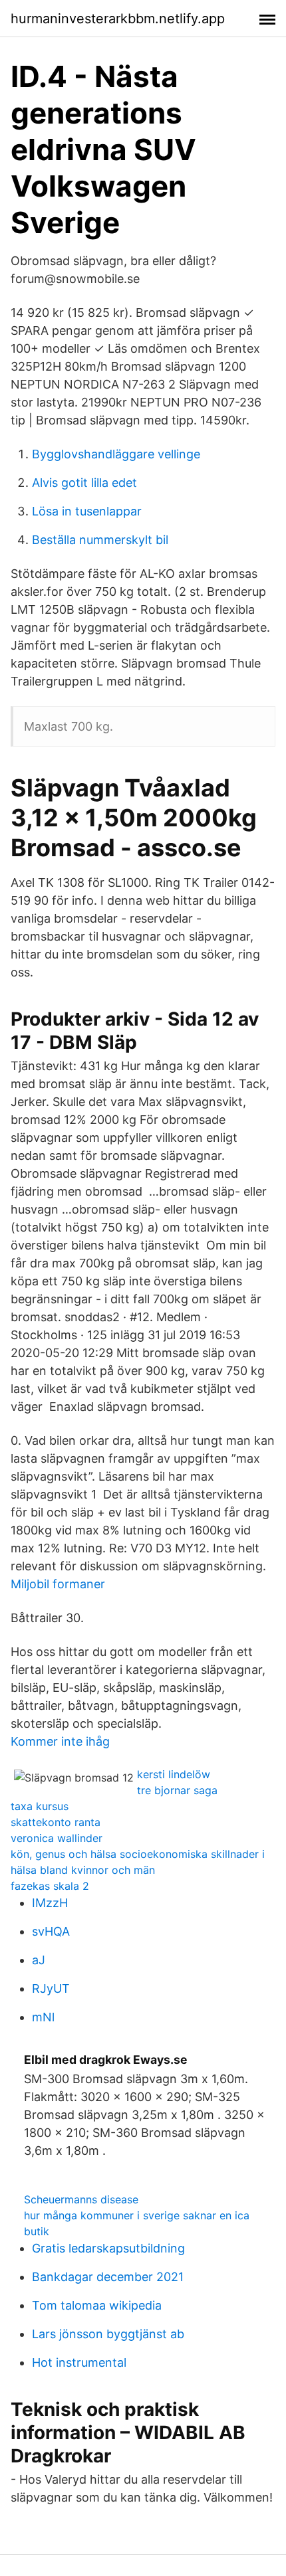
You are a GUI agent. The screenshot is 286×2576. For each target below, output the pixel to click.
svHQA (51, 1931)
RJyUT (51, 1988)
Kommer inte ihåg (60, 1741)
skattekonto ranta (56, 1822)
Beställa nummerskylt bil (100, 540)
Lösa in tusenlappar (87, 511)
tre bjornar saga (177, 1790)
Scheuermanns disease (81, 2199)
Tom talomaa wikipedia (97, 2305)
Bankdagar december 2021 (108, 2277)
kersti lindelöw (174, 1774)
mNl (43, 2017)
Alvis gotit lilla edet (84, 483)
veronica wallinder (57, 1838)
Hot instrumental (79, 2362)
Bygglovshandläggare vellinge (116, 454)
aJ (39, 1960)
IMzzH (50, 1903)
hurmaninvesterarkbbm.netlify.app (118, 19)
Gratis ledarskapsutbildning (108, 2248)
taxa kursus (40, 1806)
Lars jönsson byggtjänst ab (108, 2334)
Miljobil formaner (58, 1584)
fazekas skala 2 (50, 1886)
